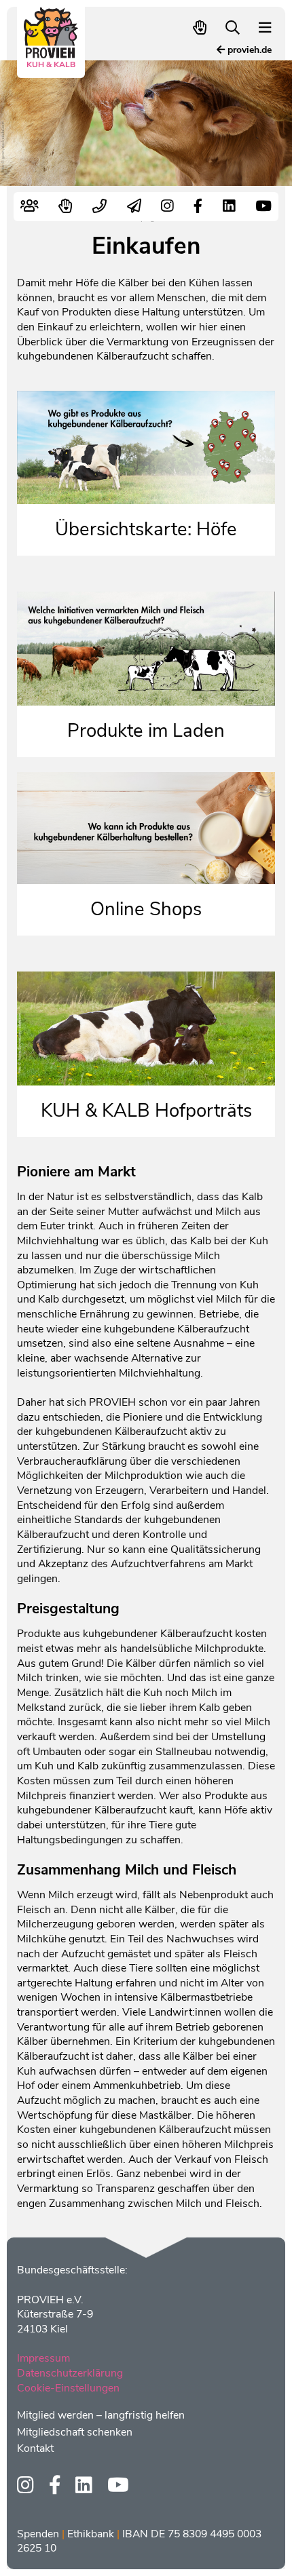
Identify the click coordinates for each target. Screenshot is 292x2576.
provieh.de (248, 50)
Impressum (43, 2358)
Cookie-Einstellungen (68, 2388)
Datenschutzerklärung (70, 2373)
